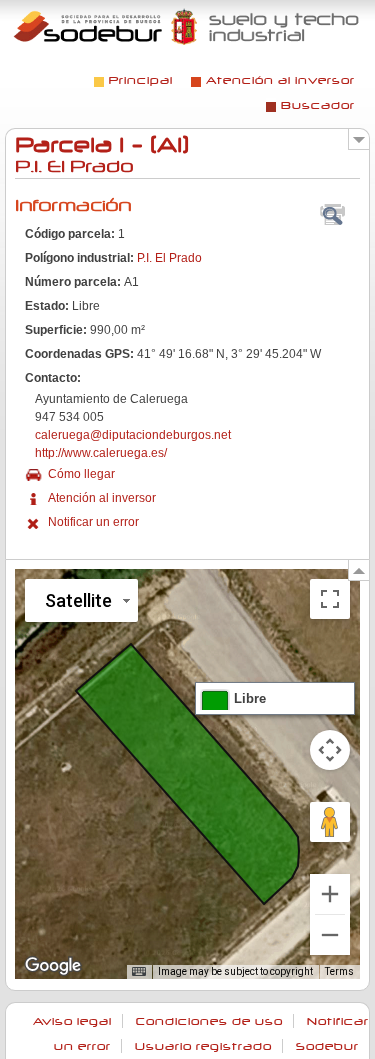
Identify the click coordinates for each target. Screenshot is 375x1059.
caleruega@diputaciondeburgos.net (133, 435)
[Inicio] (187, 26)
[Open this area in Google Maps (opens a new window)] (53, 966)
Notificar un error (93, 522)
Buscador (318, 105)
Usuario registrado (203, 1046)
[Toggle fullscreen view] (330, 599)
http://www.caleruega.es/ (101, 453)
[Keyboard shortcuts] (139, 972)
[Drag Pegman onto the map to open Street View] (330, 822)
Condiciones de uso (209, 1021)
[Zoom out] (330, 935)
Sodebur (327, 1046)
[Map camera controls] (330, 750)
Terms (339, 971)
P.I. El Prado (169, 258)
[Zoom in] (330, 894)
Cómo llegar (81, 474)
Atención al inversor (280, 80)
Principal (141, 80)
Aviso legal (72, 1021)
